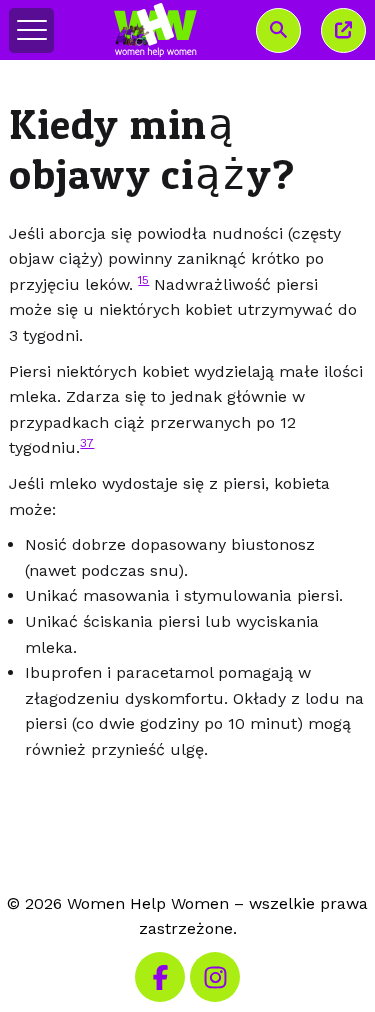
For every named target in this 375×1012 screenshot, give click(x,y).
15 (143, 280)
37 (87, 443)
